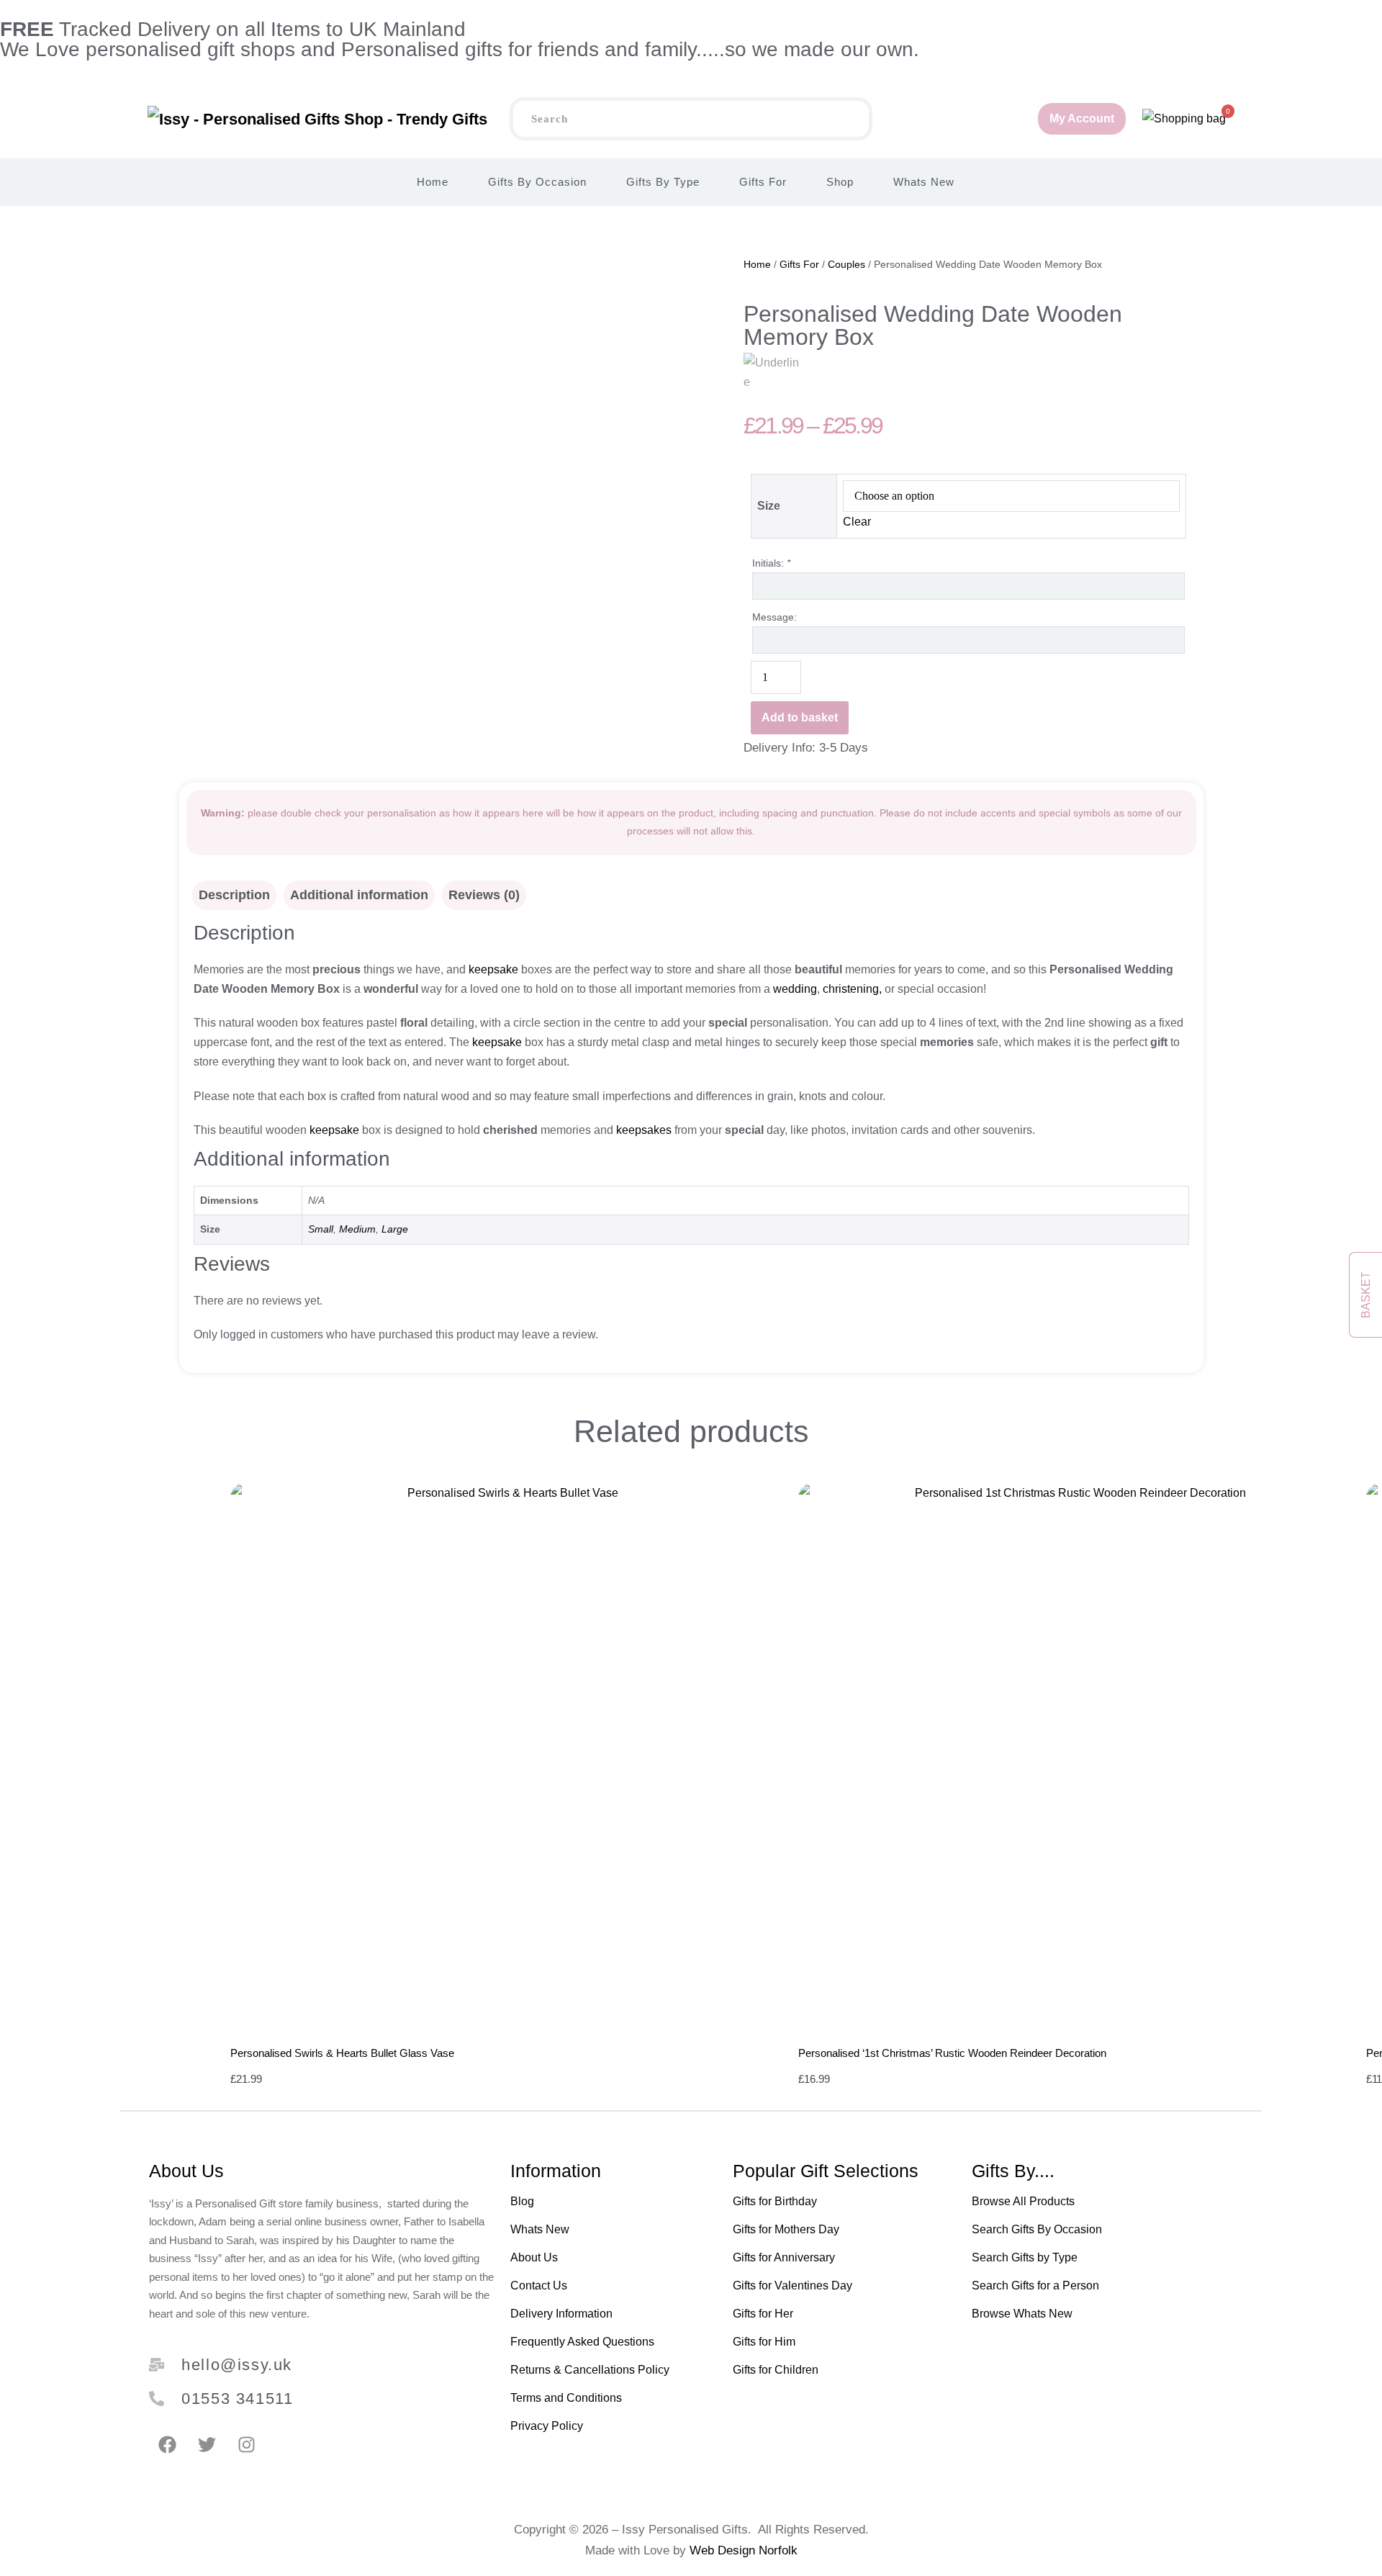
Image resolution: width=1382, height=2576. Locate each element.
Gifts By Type (663, 182)
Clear (857, 522)
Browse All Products (1023, 2201)
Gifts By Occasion (537, 182)
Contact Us (539, 2285)
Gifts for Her (763, 2314)
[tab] (234, 895)
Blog (522, 2201)
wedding (795, 989)
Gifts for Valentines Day (792, 2285)
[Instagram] (246, 2444)
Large (395, 1229)
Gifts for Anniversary (784, 2257)
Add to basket (800, 717)
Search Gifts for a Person (1035, 2285)
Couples (846, 264)
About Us (534, 2257)
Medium (357, 1229)
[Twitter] (207, 2444)
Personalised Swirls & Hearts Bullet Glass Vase (342, 2053)
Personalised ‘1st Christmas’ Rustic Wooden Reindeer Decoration (952, 2053)
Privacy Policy (547, 2426)
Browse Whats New (1022, 2314)
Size (769, 506)
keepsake (493, 969)
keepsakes (642, 1130)
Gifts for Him (764, 2342)
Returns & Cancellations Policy (590, 2370)
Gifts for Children (776, 2370)
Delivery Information (561, 2314)
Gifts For (763, 182)
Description (234, 895)
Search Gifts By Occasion (1037, 2229)
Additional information (359, 895)
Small (321, 1229)
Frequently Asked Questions (582, 2342)
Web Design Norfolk (744, 2550)
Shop (840, 182)
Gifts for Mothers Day (786, 2229)
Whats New (924, 182)
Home (433, 182)
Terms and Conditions (566, 2398)
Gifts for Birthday (775, 2201)
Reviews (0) (484, 895)
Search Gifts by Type (1025, 2257)
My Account (1082, 118)
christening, (852, 989)
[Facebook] (167, 2444)
